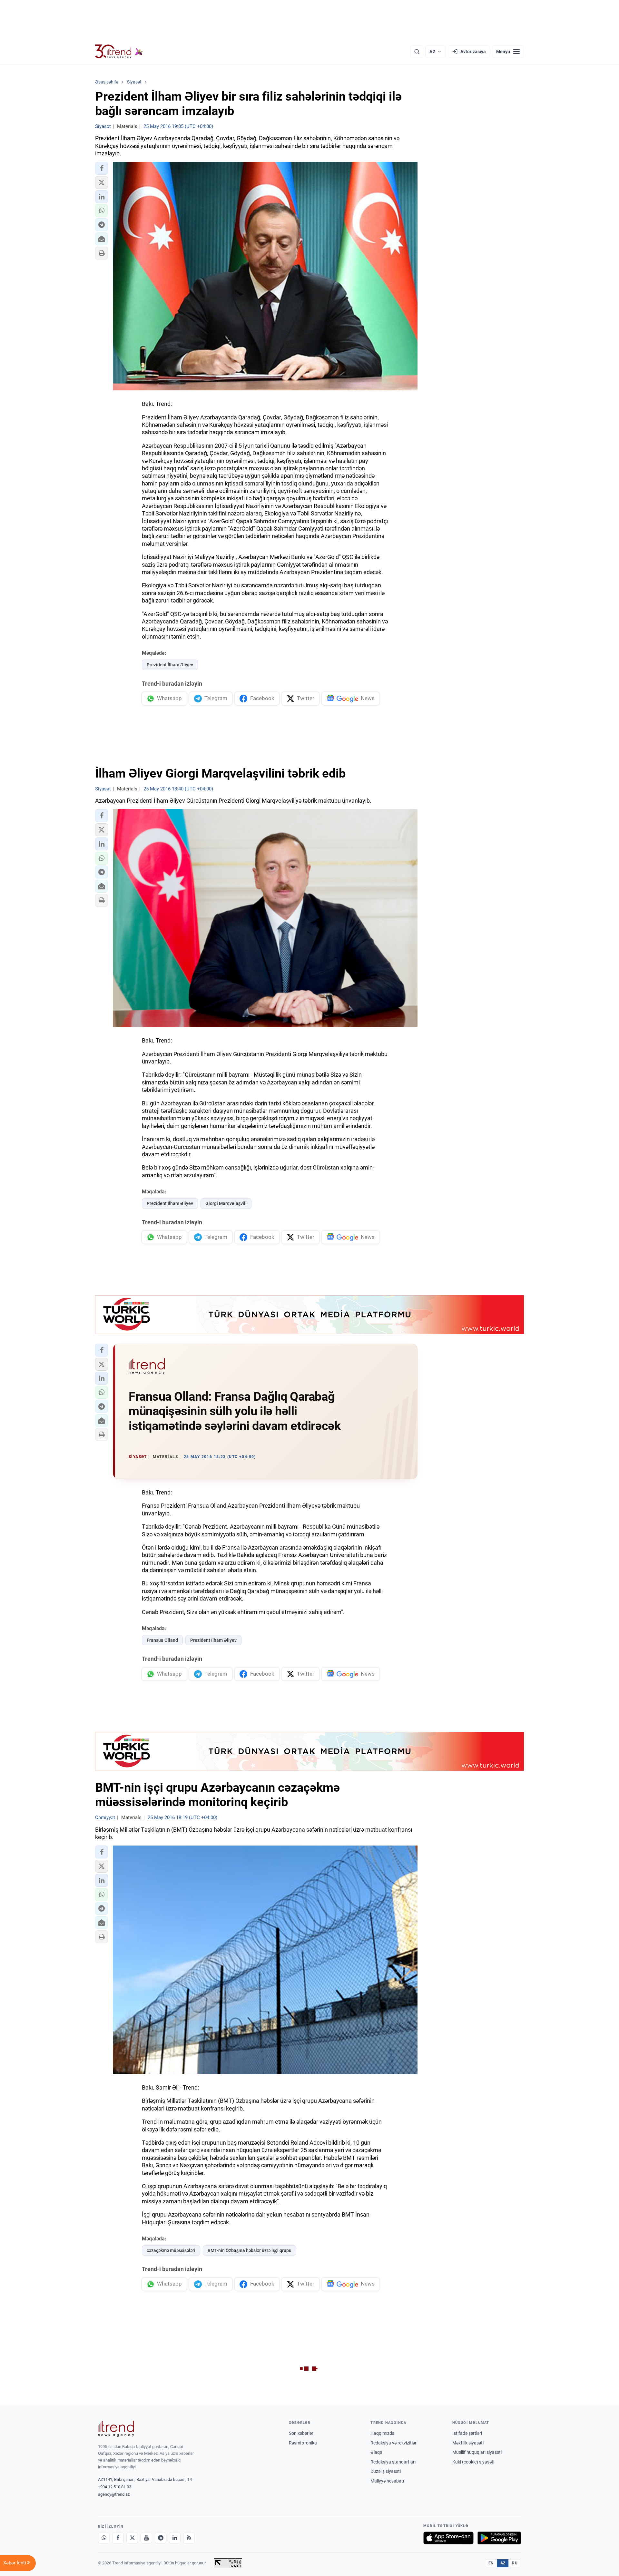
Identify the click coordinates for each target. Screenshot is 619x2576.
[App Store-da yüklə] (448, 2538)
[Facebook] (118, 2538)
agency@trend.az (114, 2494)
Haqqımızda (383, 2433)
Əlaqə (376, 2452)
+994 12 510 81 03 (115, 2487)
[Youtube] (146, 2538)
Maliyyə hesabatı (387, 2481)
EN (491, 2563)
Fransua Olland (162, 1640)
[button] (102, 168)
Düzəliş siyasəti (386, 2471)
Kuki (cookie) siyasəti (473, 2462)
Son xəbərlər (301, 2433)
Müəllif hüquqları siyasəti (477, 2452)
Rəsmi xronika (303, 2443)
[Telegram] (161, 2538)
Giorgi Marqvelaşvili (226, 1203)
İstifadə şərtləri (467, 2433)
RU (515, 2563)
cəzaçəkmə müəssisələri (171, 2250)
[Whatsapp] (104, 2538)
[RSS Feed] (189, 2538)
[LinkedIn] (175, 2538)
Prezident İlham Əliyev (170, 665)
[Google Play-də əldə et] (499, 2538)
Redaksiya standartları (393, 2462)
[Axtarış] (417, 52)
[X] (132, 2538)
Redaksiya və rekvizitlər (393, 2443)
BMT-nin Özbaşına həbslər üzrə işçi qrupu (250, 2250)
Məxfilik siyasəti (468, 2443)
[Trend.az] (119, 52)
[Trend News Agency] (116, 2429)
